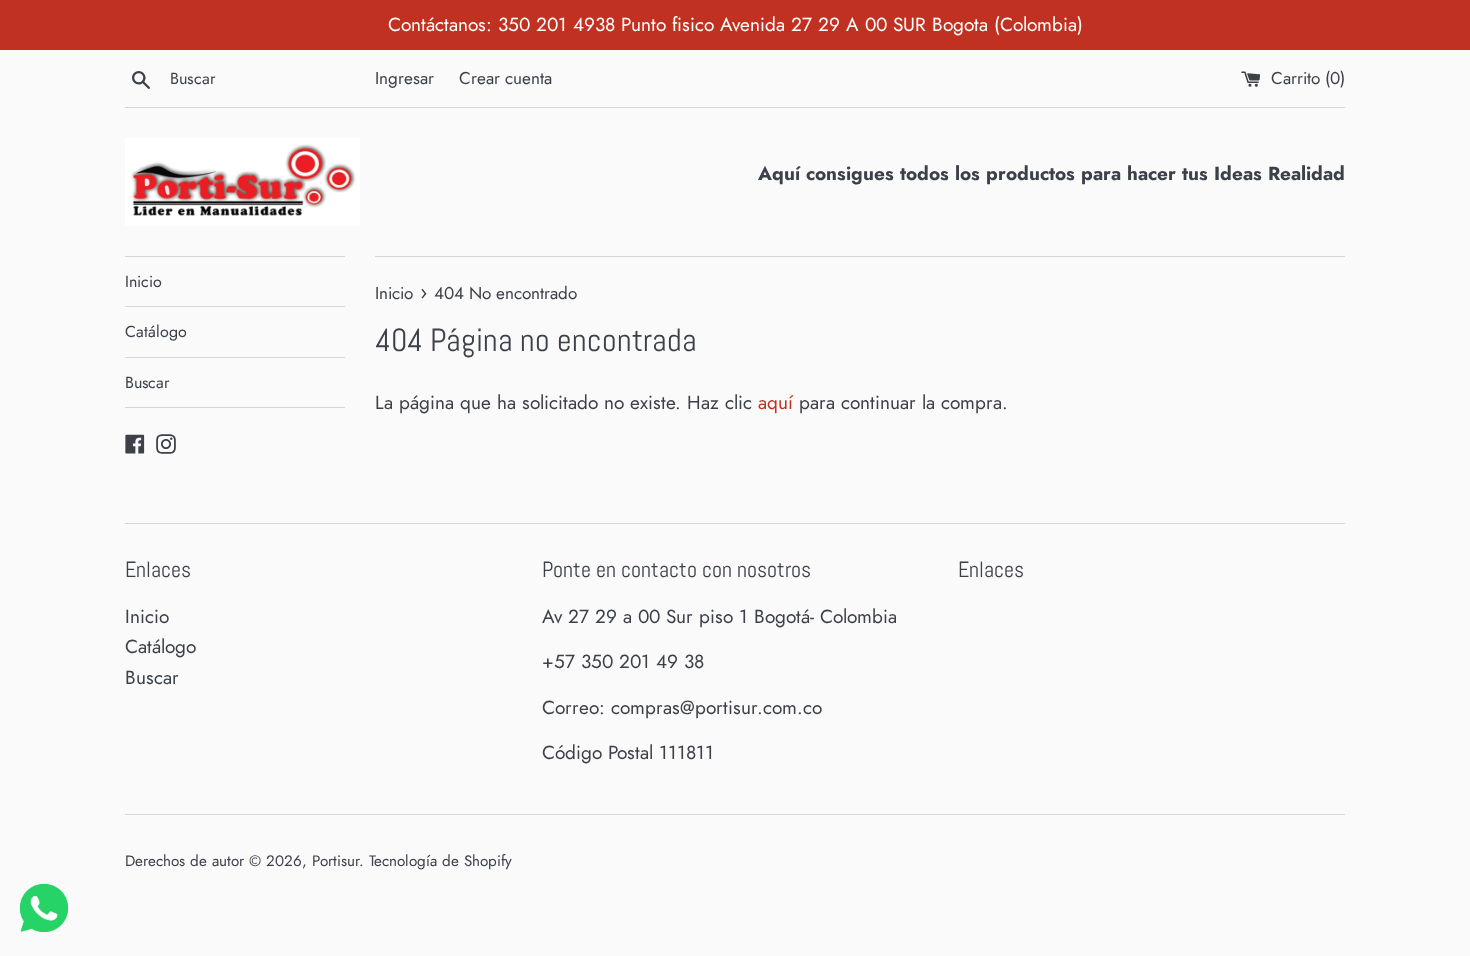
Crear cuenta (505, 78)
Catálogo (156, 331)
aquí (775, 402)
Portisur (335, 861)
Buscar (147, 382)
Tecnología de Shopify (440, 861)
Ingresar (404, 78)
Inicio (143, 281)
